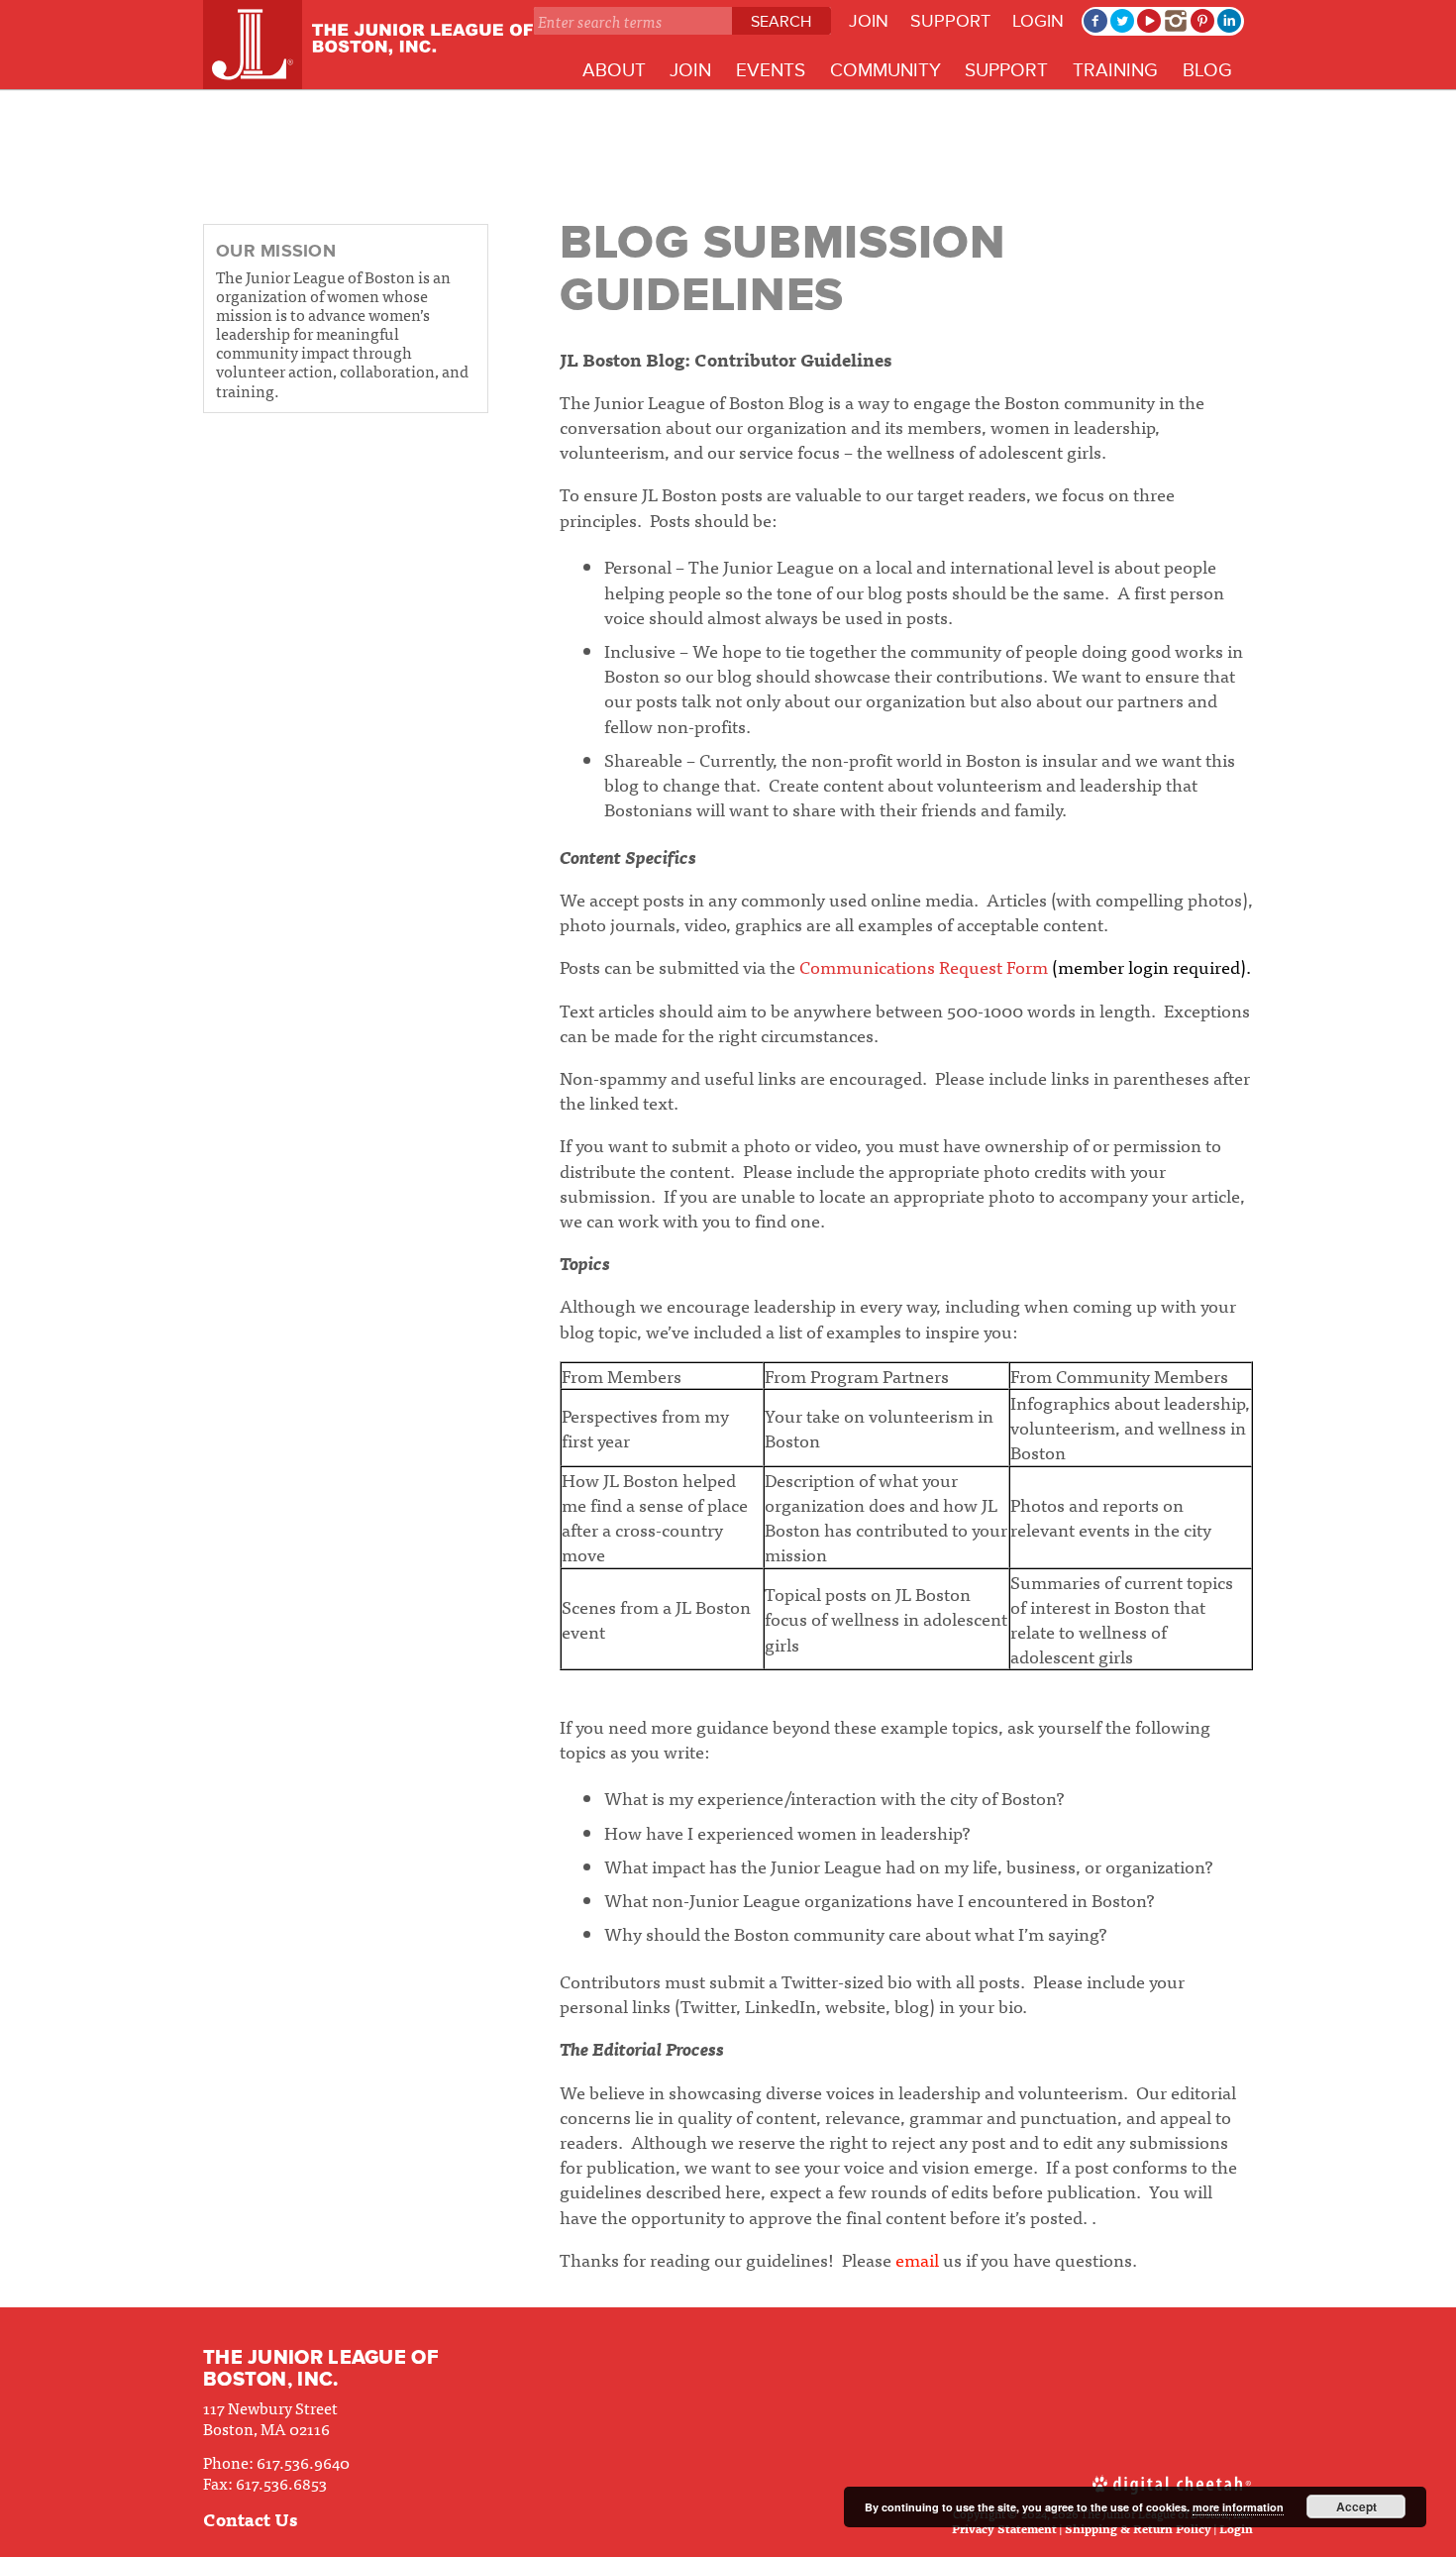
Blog (1207, 71)
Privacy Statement (1004, 2528)
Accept (1356, 2506)
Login (1038, 21)
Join (869, 21)
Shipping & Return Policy (1138, 2528)
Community (885, 71)
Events (771, 71)
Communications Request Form (924, 966)
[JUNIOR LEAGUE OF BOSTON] (368, 45)
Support (950, 21)
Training (1115, 71)
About (614, 71)
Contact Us (250, 2519)
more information (1238, 2507)
